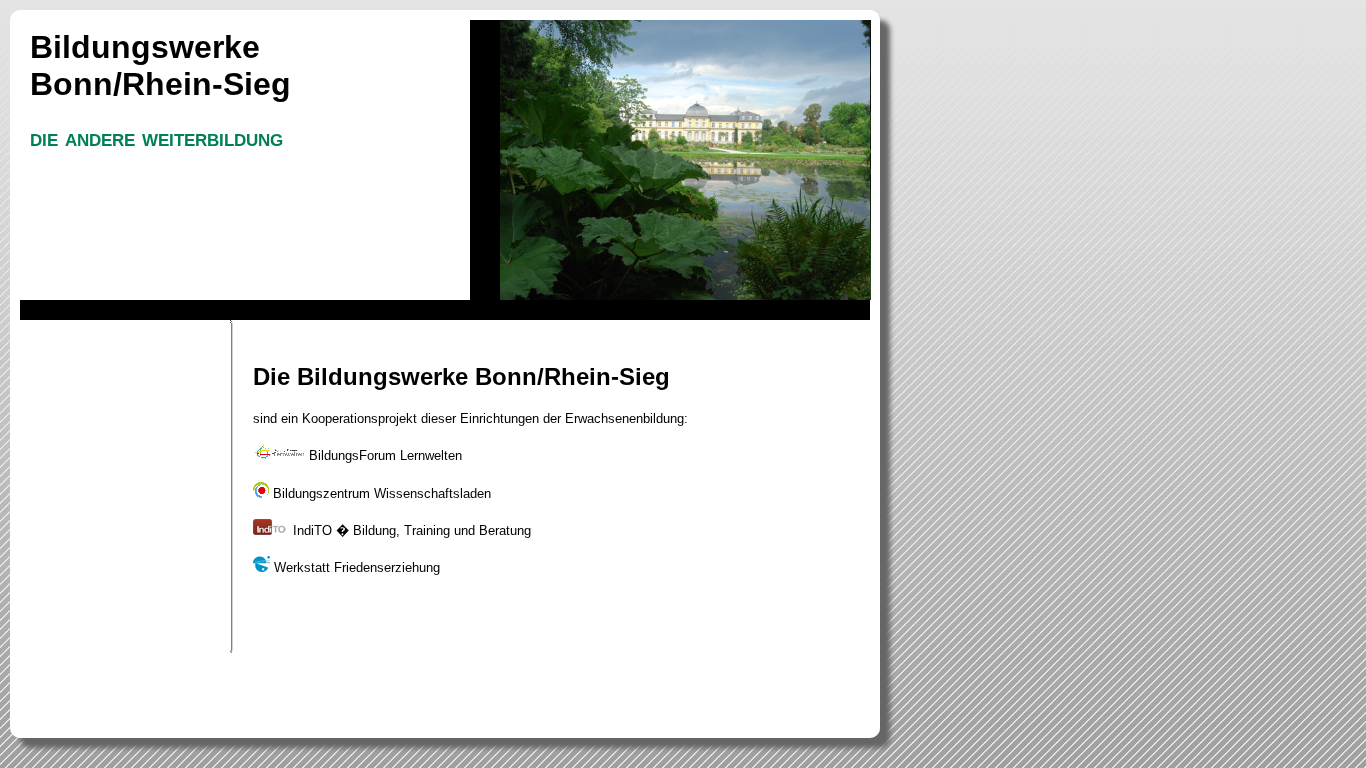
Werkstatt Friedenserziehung (355, 567)
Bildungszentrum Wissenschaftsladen (380, 493)
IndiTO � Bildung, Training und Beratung (410, 530)
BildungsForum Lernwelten (383, 455)
